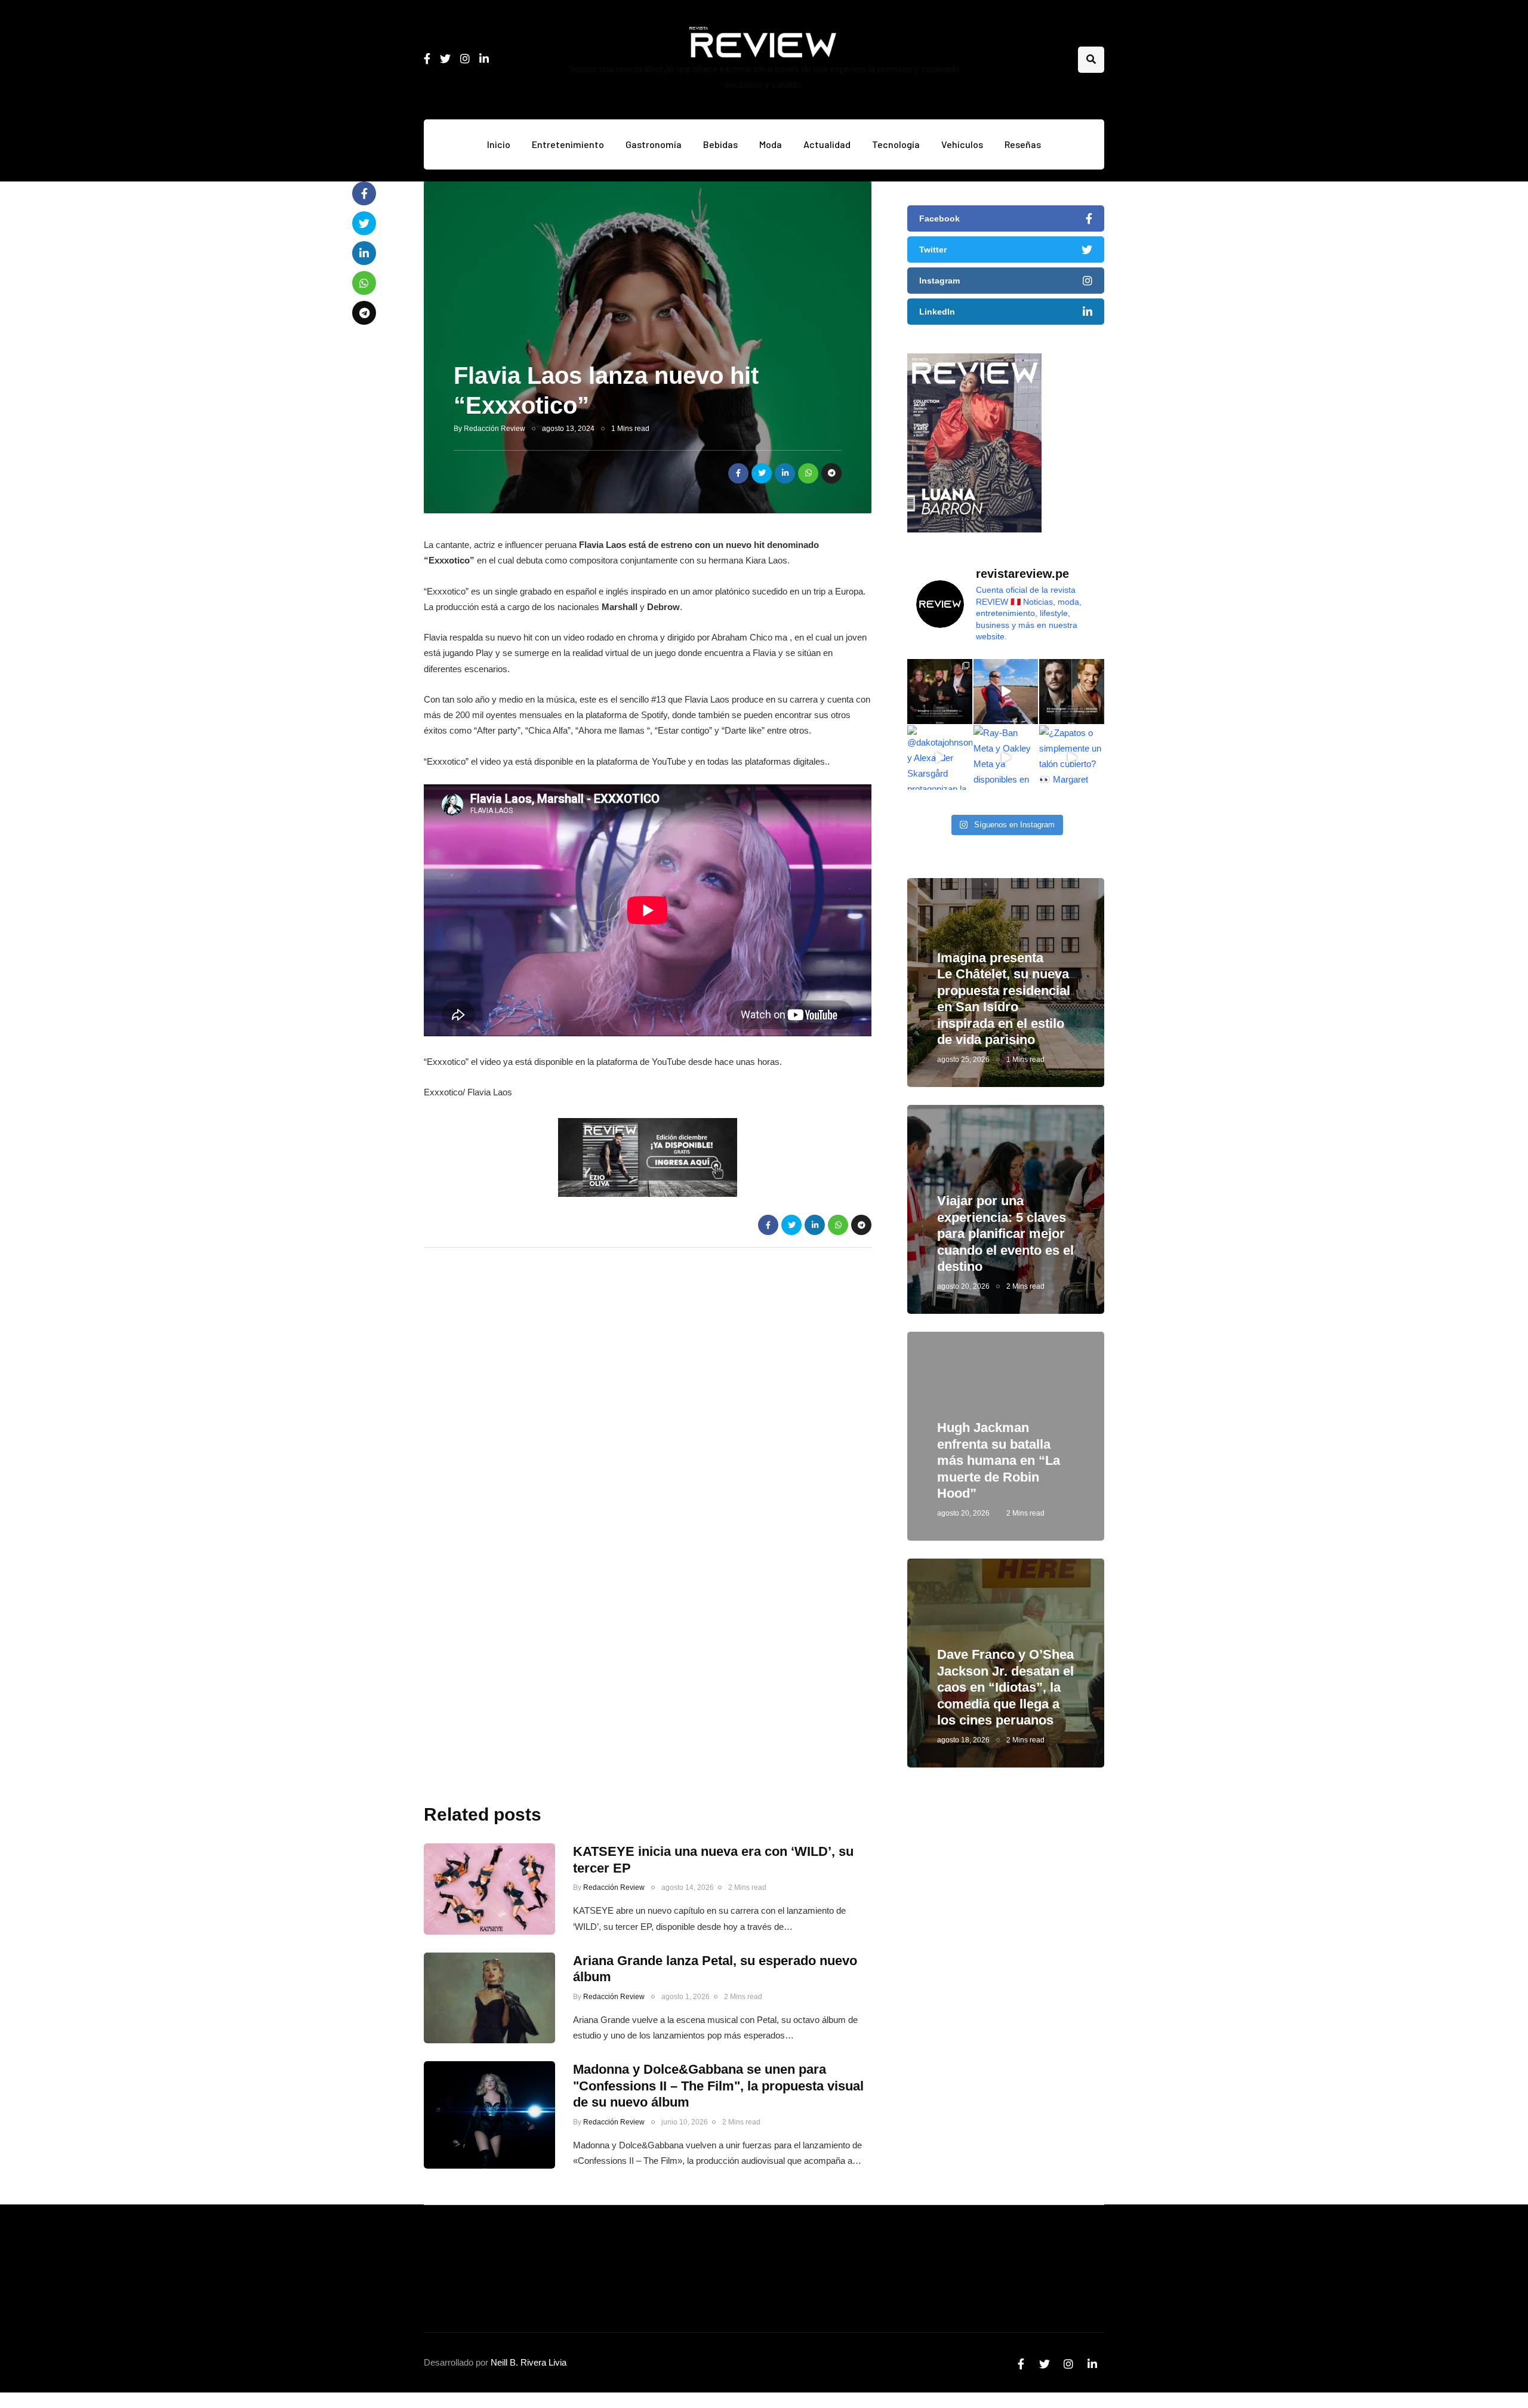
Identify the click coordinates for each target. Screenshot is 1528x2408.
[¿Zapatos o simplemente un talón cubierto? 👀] (1072, 758)
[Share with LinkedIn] (785, 473)
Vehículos (962, 144)
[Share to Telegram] (831, 473)
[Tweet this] (762, 473)
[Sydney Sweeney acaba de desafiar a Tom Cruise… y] (1006, 692)
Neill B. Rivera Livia (529, 2362)
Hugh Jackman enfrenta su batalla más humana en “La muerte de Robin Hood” (999, 1460)
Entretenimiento (568, 144)
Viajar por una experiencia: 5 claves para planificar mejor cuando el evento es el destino (1005, 1234)
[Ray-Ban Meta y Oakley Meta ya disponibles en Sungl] (1006, 758)
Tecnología (896, 144)
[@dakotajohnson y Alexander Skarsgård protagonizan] (940, 758)
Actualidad (827, 144)
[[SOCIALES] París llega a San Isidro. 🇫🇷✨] (940, 692)
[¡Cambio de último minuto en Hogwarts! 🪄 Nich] (1072, 692)
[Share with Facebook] (738, 473)
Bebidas (720, 144)
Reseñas (1023, 144)
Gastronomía (654, 144)
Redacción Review (495, 429)
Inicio (499, 144)
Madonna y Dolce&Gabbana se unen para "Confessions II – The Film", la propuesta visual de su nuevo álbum (718, 2086)
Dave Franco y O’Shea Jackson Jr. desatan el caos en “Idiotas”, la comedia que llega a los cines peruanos (1005, 1687)
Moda (771, 144)
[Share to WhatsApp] (808, 473)
